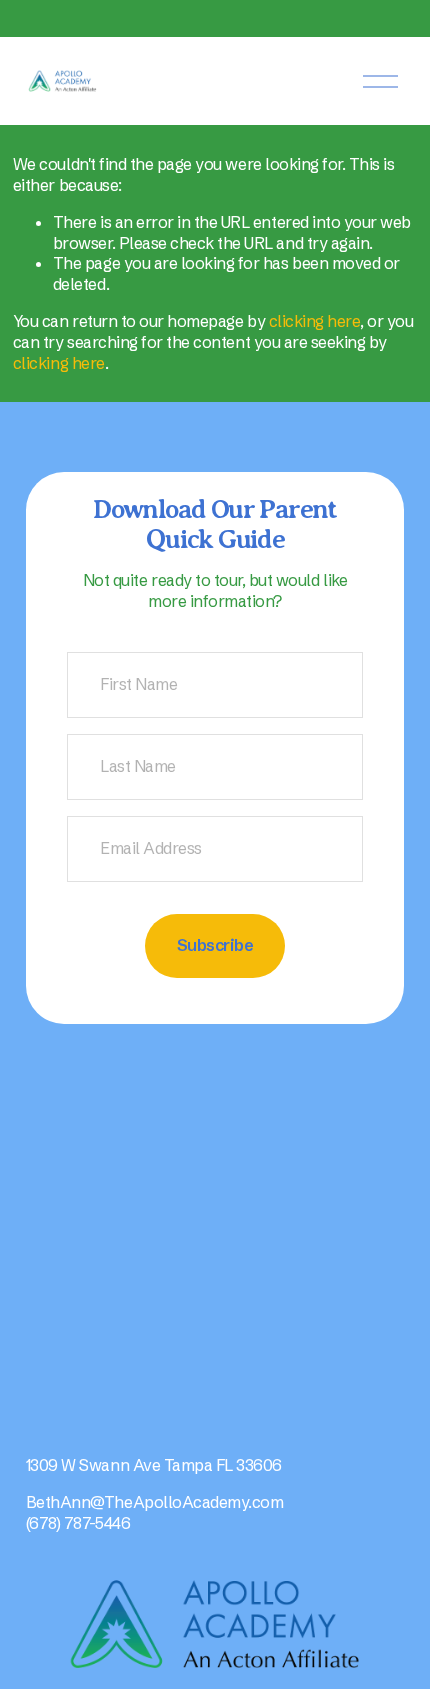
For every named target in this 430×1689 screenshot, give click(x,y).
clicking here (315, 321)
